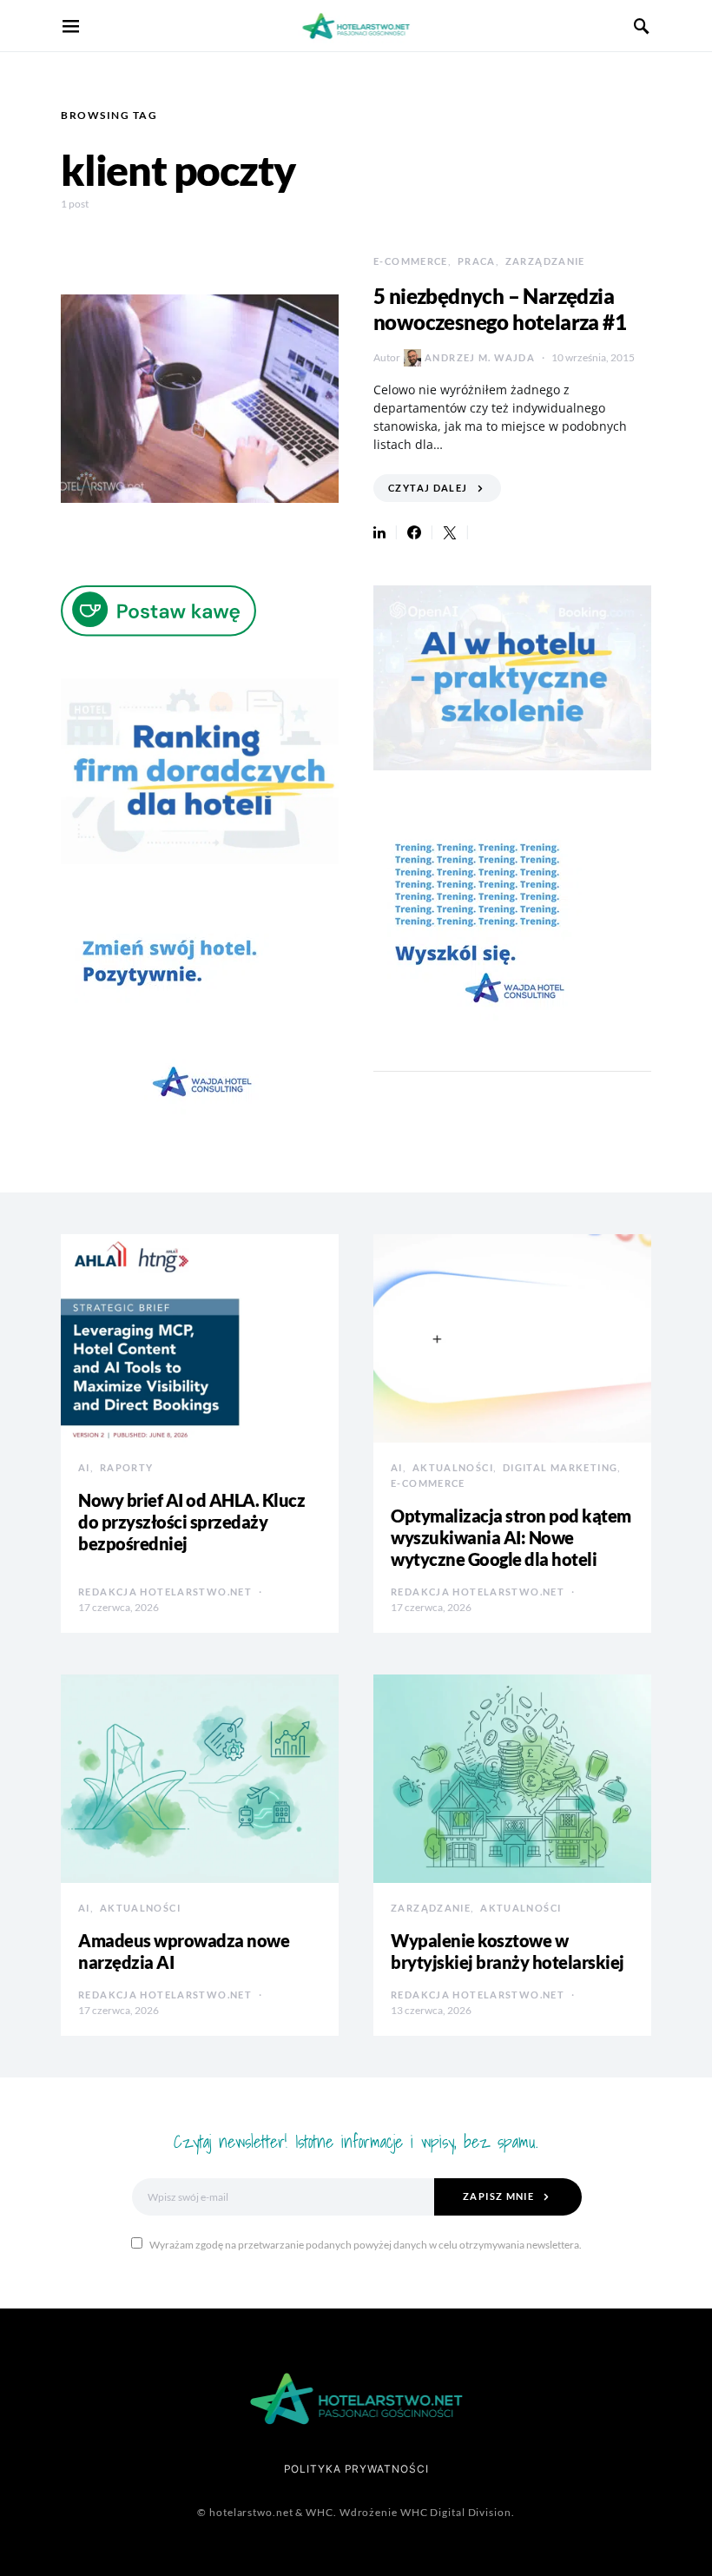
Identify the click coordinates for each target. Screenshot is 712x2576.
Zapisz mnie (498, 2196)
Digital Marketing (560, 1467)
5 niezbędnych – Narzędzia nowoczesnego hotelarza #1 (500, 309)
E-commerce (411, 261)
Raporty (127, 1467)
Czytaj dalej (428, 488)
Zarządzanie (545, 261)
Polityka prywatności (356, 2469)
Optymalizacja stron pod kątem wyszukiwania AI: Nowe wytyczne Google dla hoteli (511, 1537)
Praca (477, 261)
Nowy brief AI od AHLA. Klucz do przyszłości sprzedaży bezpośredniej (191, 1522)
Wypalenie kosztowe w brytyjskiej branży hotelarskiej (508, 1951)
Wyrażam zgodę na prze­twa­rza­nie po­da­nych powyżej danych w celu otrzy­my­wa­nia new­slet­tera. (366, 2245)
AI (84, 1467)
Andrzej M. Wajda (480, 357)
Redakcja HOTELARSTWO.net (165, 1592)
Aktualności (453, 1467)
